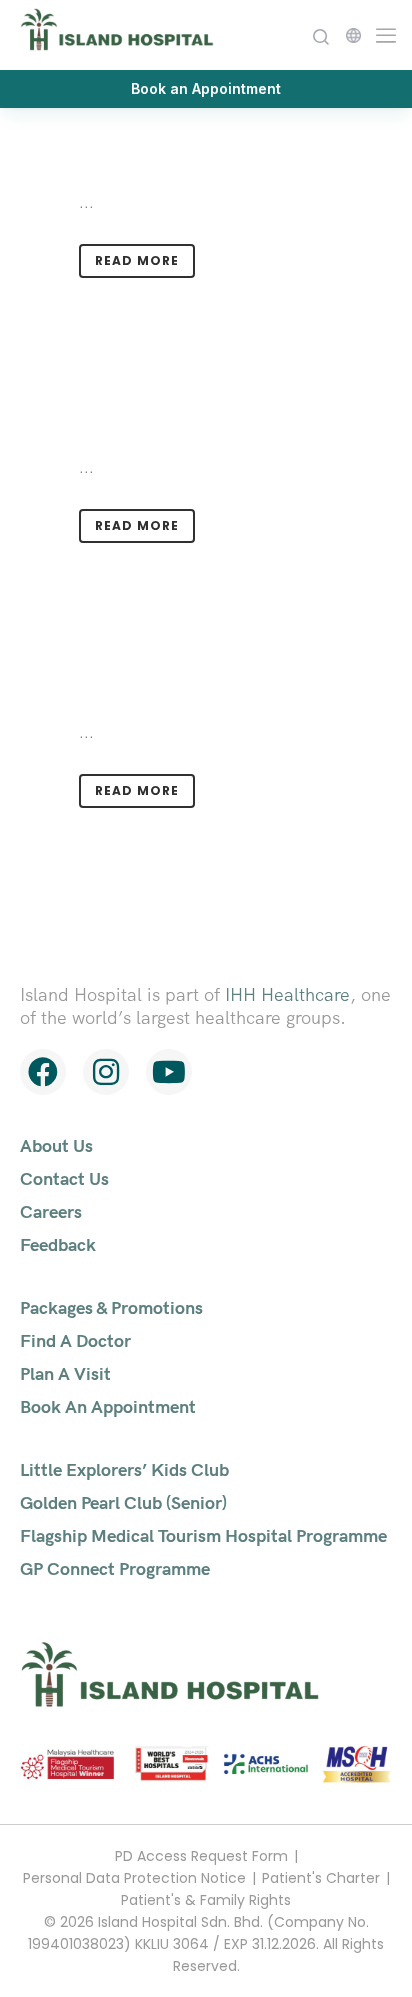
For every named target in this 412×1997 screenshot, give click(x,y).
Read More (137, 260)
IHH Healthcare (287, 994)
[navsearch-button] (320, 34)
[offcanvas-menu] (381, 33)
